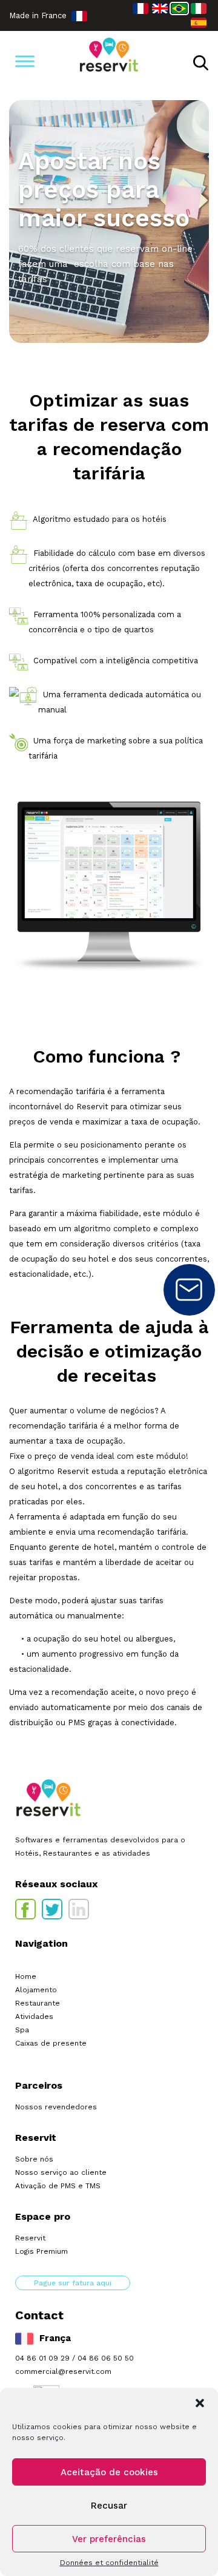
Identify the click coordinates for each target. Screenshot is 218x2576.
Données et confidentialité (109, 2563)
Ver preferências (109, 2539)
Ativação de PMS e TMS (58, 2186)
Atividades (34, 2017)
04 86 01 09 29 (42, 2358)
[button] (200, 2403)
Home (26, 1976)
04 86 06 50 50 (106, 2358)
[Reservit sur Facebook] (25, 1909)
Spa (22, 2030)
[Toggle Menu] (25, 61)
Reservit (30, 2238)
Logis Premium (41, 2251)
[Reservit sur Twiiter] (52, 1909)
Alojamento (36, 1990)
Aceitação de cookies (109, 2472)
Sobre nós (34, 2159)
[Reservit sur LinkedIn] (79, 1909)
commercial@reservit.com (63, 2371)
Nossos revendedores (56, 2107)
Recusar (109, 2506)
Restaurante (38, 2003)
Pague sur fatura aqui (73, 2283)
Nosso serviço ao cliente (61, 2172)
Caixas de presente (51, 2043)
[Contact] (189, 1290)
